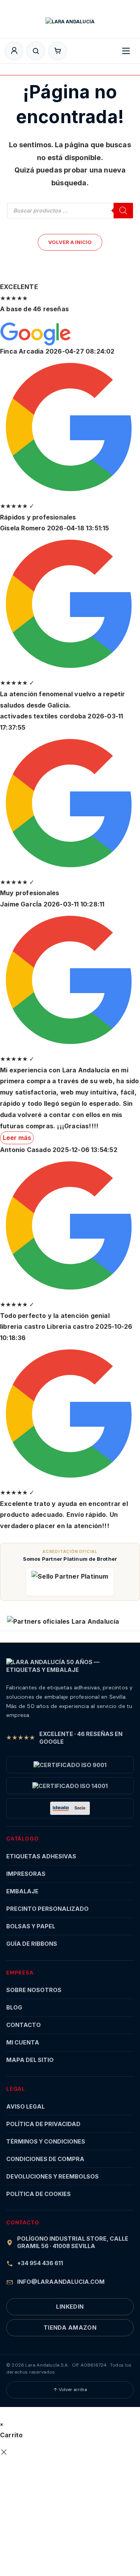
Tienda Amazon (70, 2328)
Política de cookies (38, 2194)
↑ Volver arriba (70, 2390)
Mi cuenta (23, 2042)
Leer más (17, 1138)
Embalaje (22, 1891)
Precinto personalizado (47, 1909)
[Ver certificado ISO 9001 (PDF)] (70, 1765)
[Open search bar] (36, 51)
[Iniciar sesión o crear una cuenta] (14, 51)
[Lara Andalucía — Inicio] (70, 25)
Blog (14, 2007)
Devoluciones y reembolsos (52, 2176)
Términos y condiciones (46, 2141)
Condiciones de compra (45, 2159)
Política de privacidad (43, 2124)
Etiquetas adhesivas (41, 1856)
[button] (58, 51)
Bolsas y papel (31, 1926)
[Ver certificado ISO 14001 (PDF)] (70, 1786)
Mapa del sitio (30, 2060)
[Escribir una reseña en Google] (36, 334)
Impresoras (26, 1874)
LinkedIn (70, 2307)
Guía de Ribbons (32, 1944)
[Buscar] (123, 211)
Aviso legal (25, 2106)
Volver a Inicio (70, 242)
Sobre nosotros (34, 1990)
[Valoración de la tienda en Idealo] (70, 1808)
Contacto (24, 2025)
